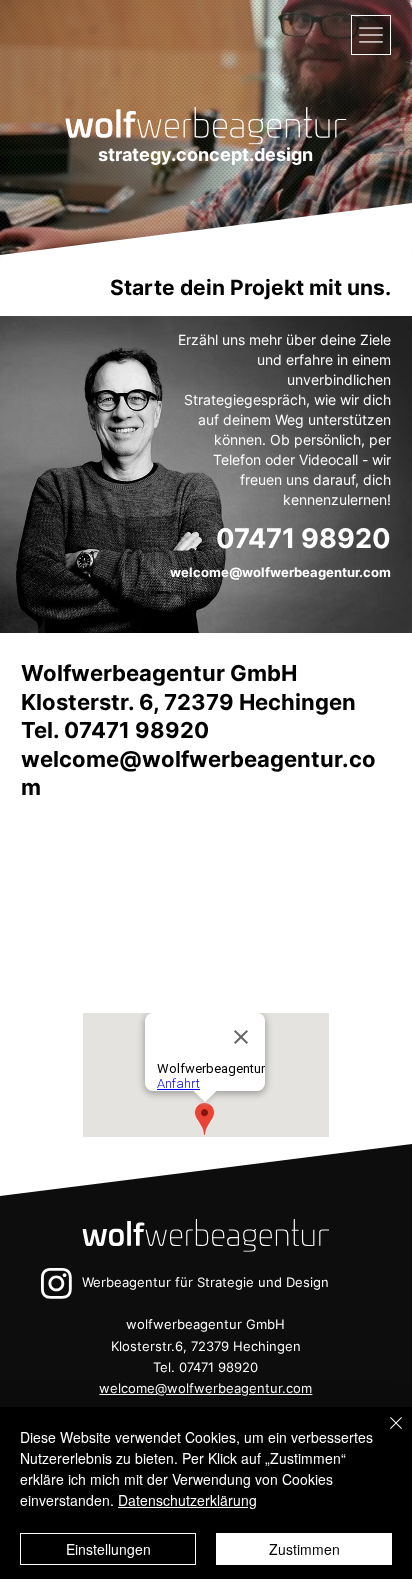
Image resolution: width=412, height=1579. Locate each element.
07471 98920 (303, 538)
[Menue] (371, 35)
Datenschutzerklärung (187, 1500)
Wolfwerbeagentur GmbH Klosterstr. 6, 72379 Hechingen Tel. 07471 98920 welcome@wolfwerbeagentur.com (198, 730)
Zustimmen (304, 1549)
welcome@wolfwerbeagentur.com (280, 572)
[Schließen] (384, 1435)
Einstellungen (108, 1549)
